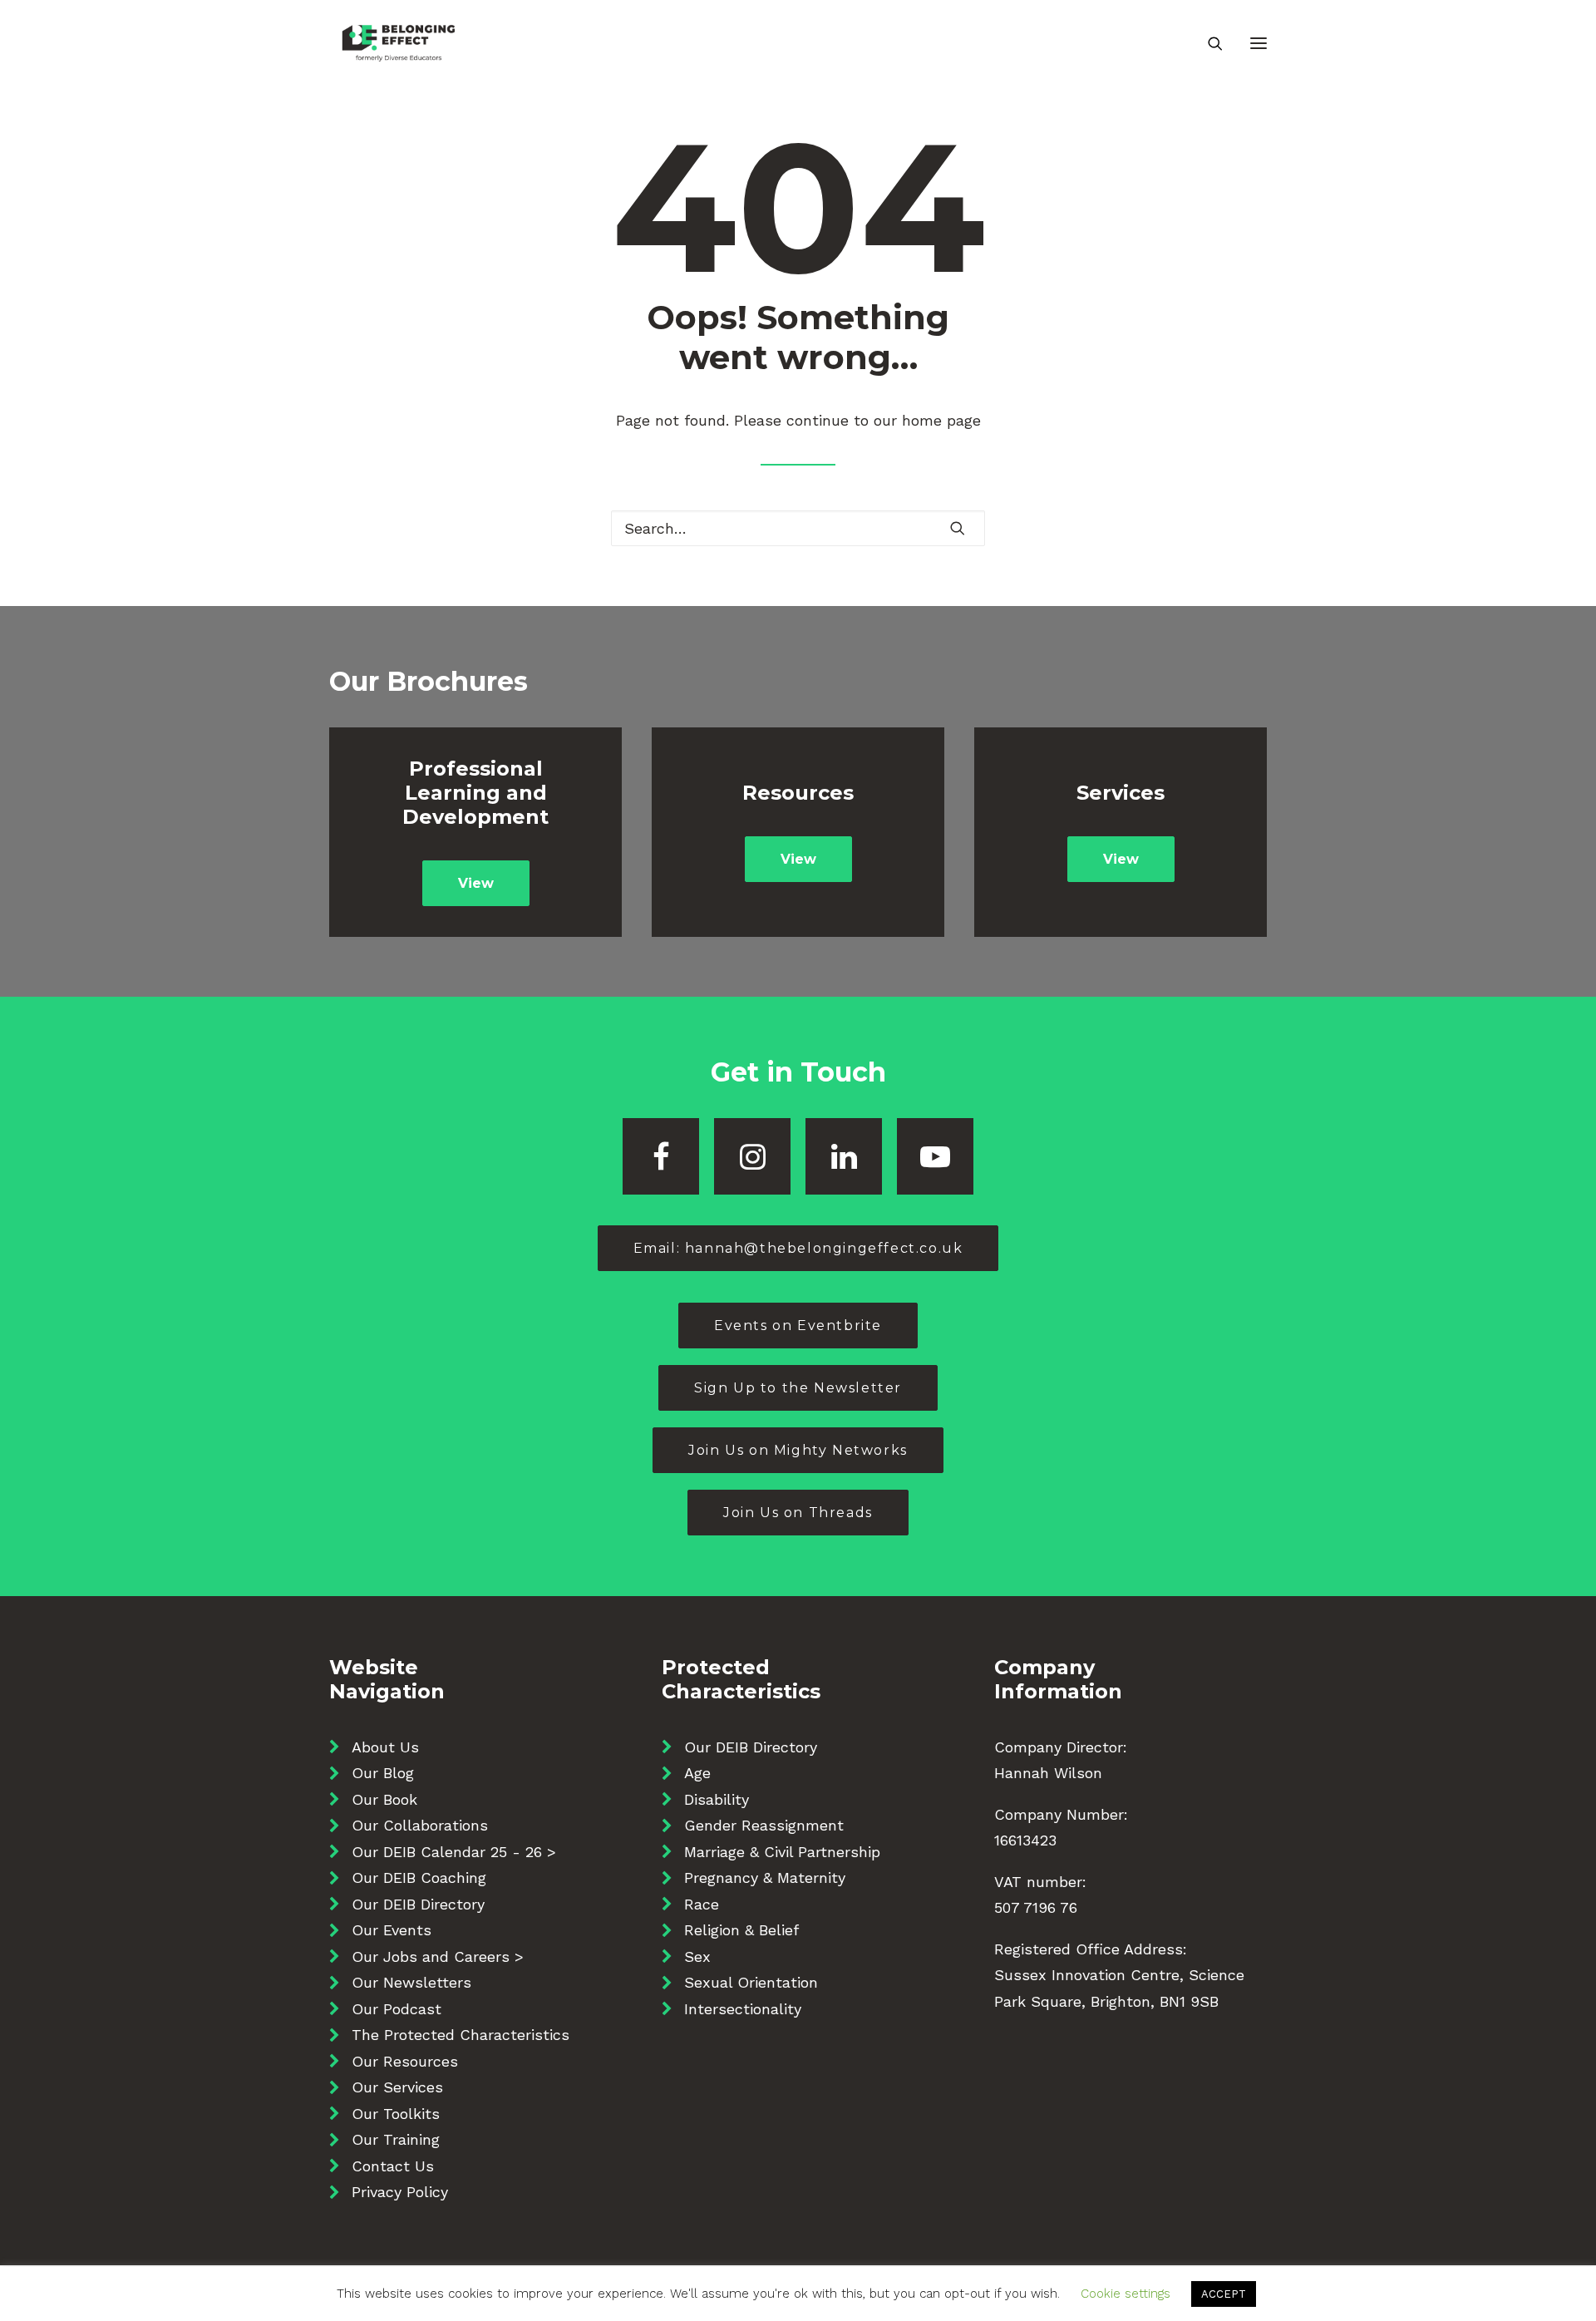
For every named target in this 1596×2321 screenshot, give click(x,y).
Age (697, 1773)
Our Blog (383, 1773)
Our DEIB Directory (418, 1904)
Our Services (397, 2087)
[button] (1259, 43)
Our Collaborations (420, 1825)
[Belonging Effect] (399, 43)
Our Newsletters (411, 1982)
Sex (697, 1956)
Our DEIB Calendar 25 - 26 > (454, 1852)
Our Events (392, 1930)
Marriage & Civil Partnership (782, 1852)
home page (941, 420)
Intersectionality (743, 2009)
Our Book (384, 1799)
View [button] (476, 883)
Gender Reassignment (764, 1825)
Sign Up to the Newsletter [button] (798, 1388)
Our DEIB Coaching (419, 1877)
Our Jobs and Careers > (438, 1956)
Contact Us (393, 2166)
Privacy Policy (400, 2192)
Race (702, 1904)
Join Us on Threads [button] (798, 1513)
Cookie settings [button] (1126, 2294)
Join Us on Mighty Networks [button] (798, 1450)
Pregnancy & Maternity (765, 1877)
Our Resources (405, 2061)
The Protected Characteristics (461, 2035)
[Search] (1208, 43)
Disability (717, 1799)
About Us (385, 1747)
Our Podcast (397, 2009)
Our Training (396, 2139)
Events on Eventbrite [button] (798, 1326)
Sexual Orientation (751, 1982)
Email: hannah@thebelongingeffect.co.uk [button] (798, 1248)
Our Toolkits (396, 2114)
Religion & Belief (741, 1930)
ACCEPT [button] (1224, 2294)
